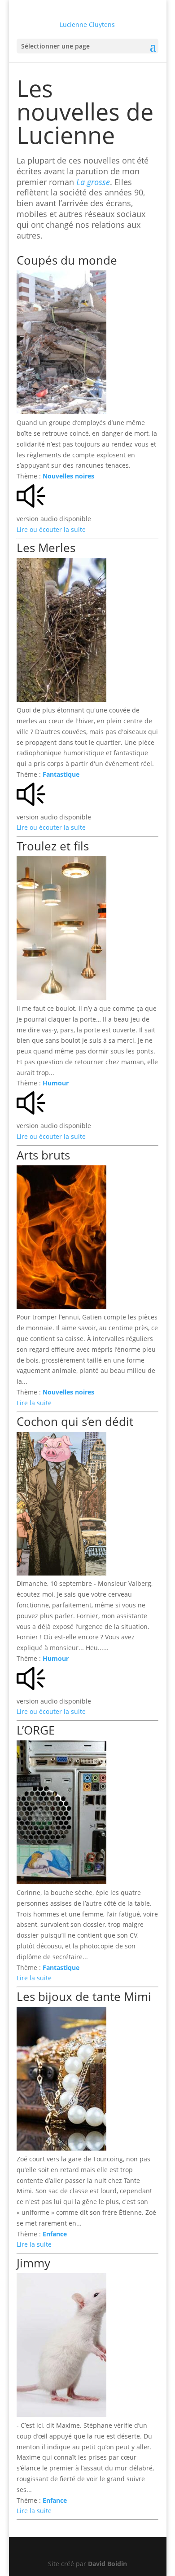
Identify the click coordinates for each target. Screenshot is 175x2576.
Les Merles (46, 548)
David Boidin (107, 2564)
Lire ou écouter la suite (51, 529)
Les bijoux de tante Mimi (84, 1996)
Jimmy (33, 2263)
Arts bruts (43, 1155)
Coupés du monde (67, 260)
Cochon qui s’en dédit (75, 1421)
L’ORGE (36, 1730)
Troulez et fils (53, 846)
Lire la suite (34, 1403)
